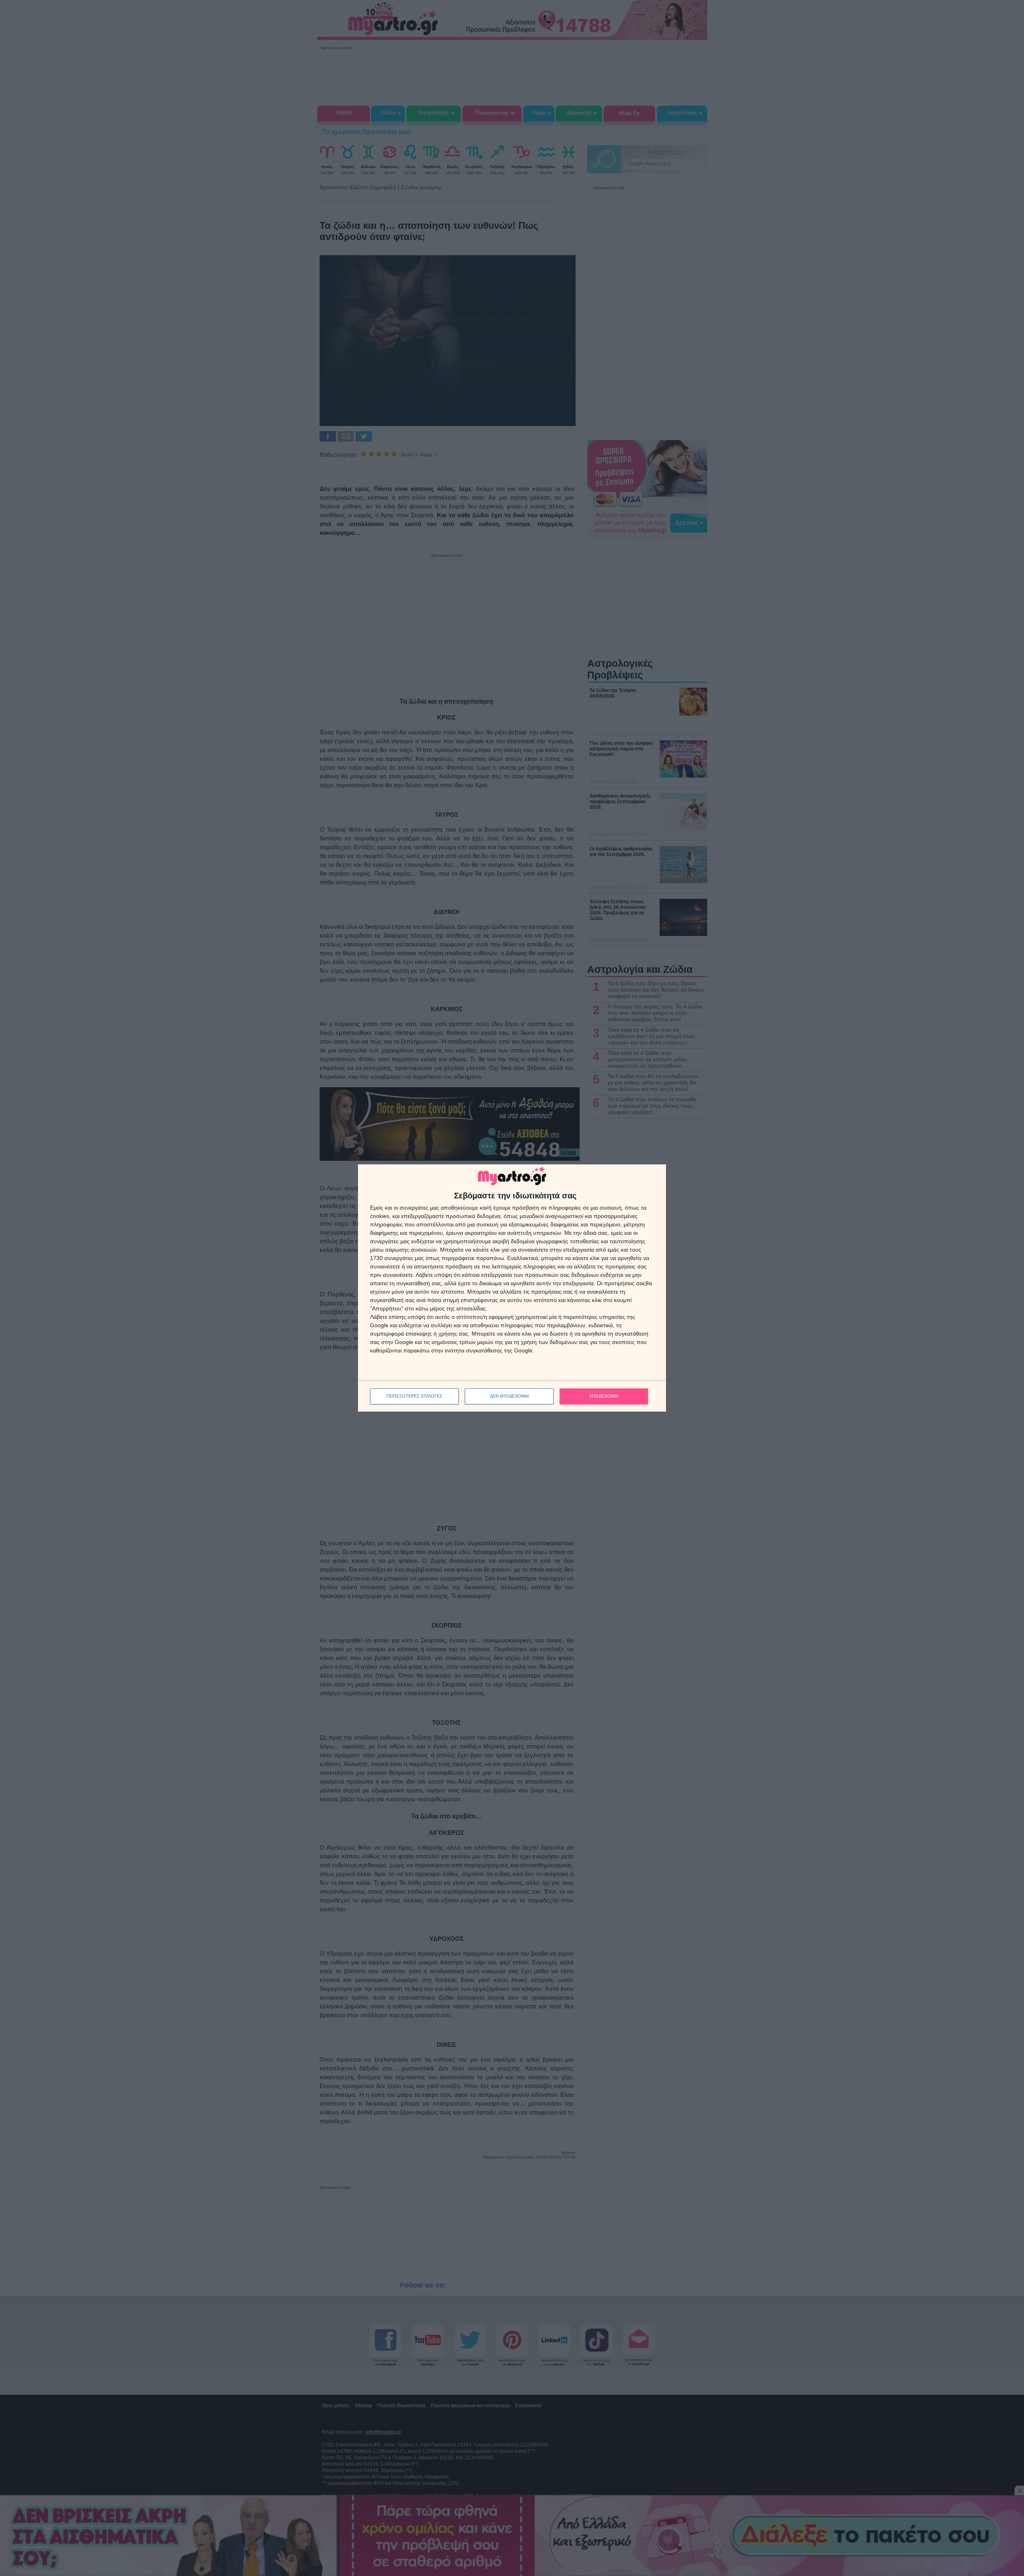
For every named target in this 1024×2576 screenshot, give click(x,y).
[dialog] (512, 1288)
